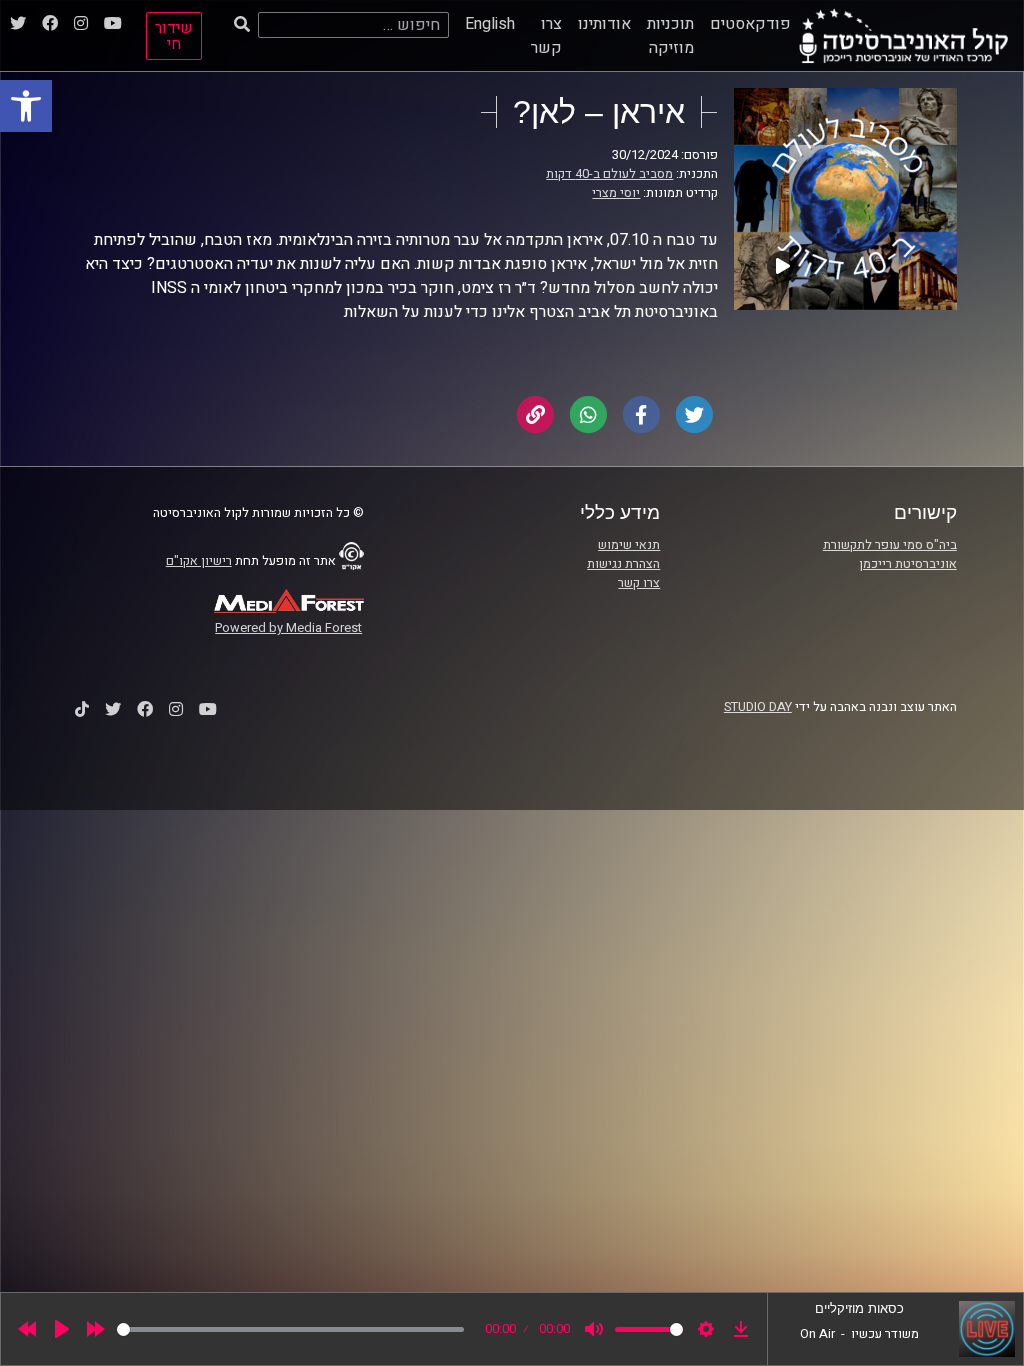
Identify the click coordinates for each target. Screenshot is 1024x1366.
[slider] (290, 1329)
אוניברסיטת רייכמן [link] (908, 564)
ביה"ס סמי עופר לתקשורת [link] (890, 545)
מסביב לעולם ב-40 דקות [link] (609, 174)
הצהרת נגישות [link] (623, 564)
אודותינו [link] (604, 24)
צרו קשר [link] (546, 36)
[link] (26, 106)
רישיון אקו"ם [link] (199, 561)
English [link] (490, 24)
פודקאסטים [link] (750, 24)
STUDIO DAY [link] (758, 707)
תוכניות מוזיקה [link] (670, 36)
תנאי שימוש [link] (629, 545)
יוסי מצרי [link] (616, 193)
